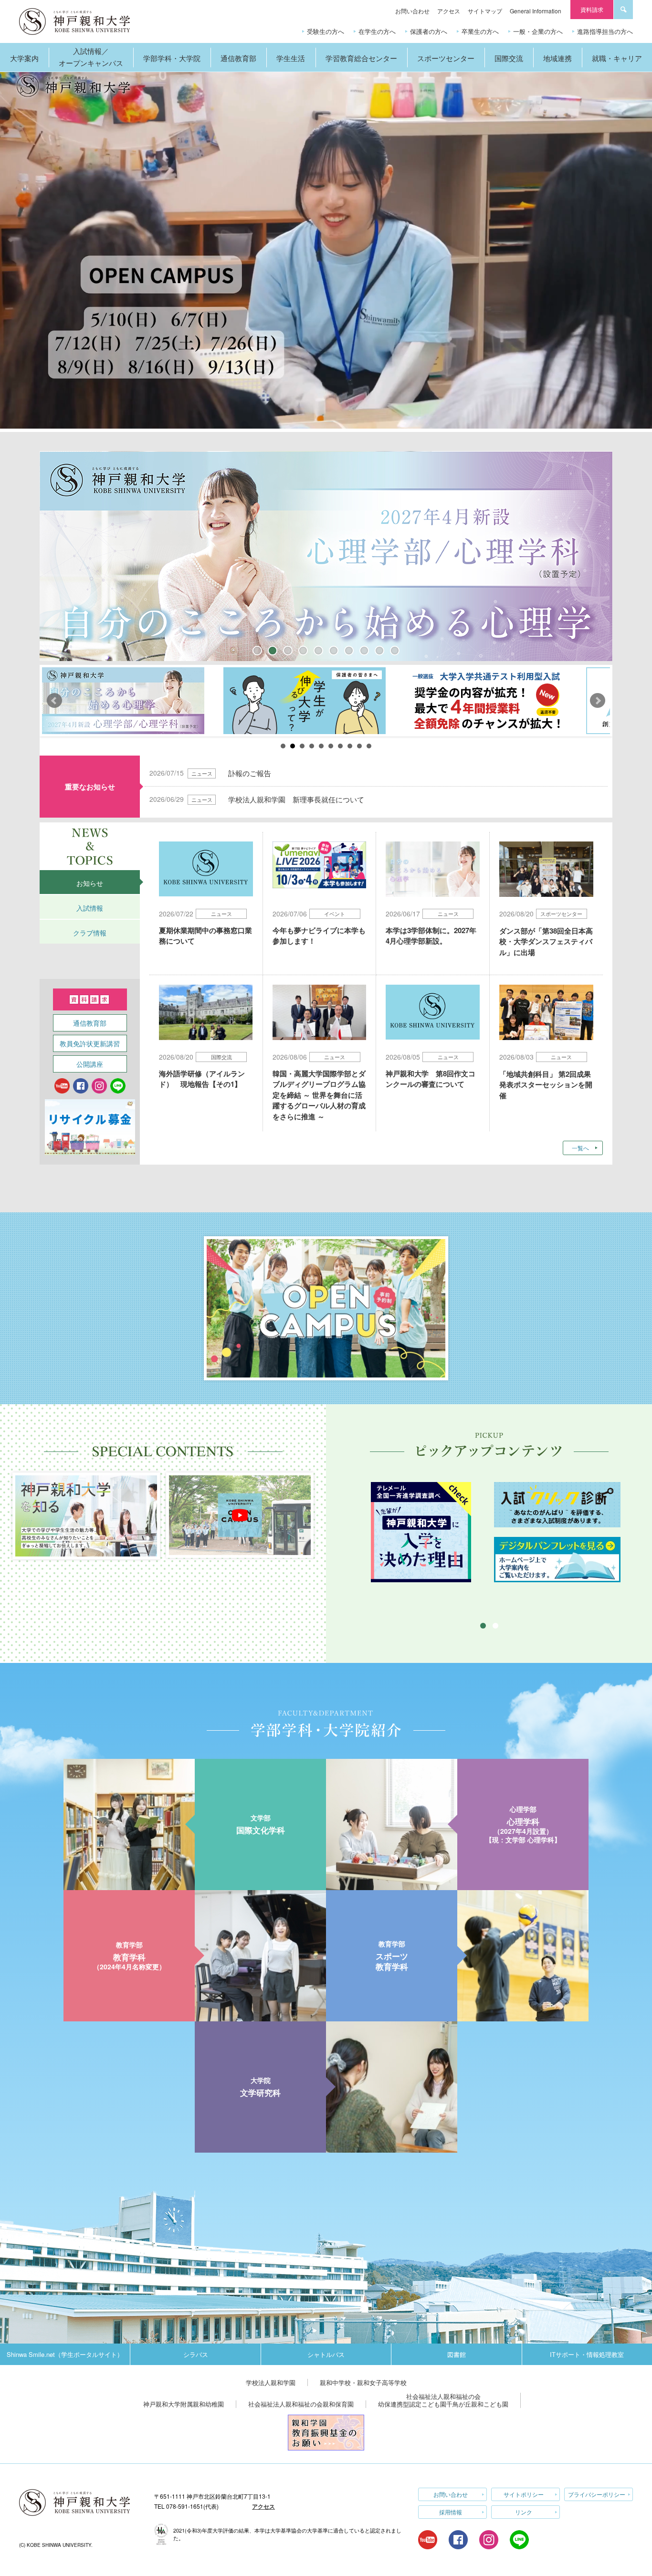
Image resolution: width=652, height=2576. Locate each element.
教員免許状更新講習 (90, 1043)
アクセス (449, 11)
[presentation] (90, 882)
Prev (54, 701)
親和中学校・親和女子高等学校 (363, 2382)
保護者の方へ (429, 31)
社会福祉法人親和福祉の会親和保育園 (301, 2404)
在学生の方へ (377, 31)
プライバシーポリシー (597, 2494)
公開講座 (90, 1064)
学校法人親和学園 (271, 2382)
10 (369, 746)
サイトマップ (485, 11)
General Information (536, 11)
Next (598, 701)
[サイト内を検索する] (623, 10)
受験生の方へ (326, 31)
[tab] (90, 882)
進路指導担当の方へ (605, 31)
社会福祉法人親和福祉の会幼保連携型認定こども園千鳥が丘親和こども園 (443, 2400)
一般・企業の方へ (538, 31)
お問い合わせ (412, 11)
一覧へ (580, 1148)
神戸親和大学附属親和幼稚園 (184, 2404)
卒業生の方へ (480, 31)
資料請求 (592, 9)
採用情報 (451, 2512)
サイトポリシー (524, 2494)
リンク (524, 2512)
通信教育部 (90, 1023)
